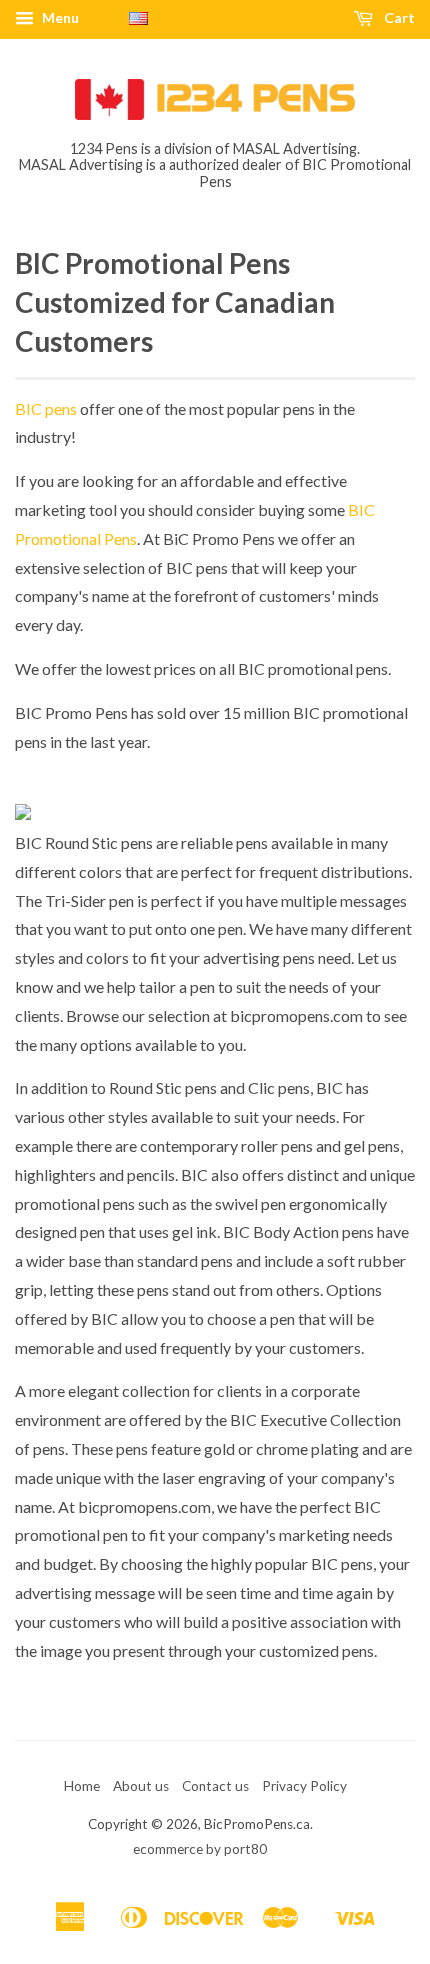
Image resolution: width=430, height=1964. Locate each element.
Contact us (215, 1786)
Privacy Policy (304, 1786)
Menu (59, 17)
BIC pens (46, 408)
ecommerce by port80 (200, 1849)
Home (82, 1786)
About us (141, 1786)
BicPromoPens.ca (257, 1824)
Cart (398, 17)
